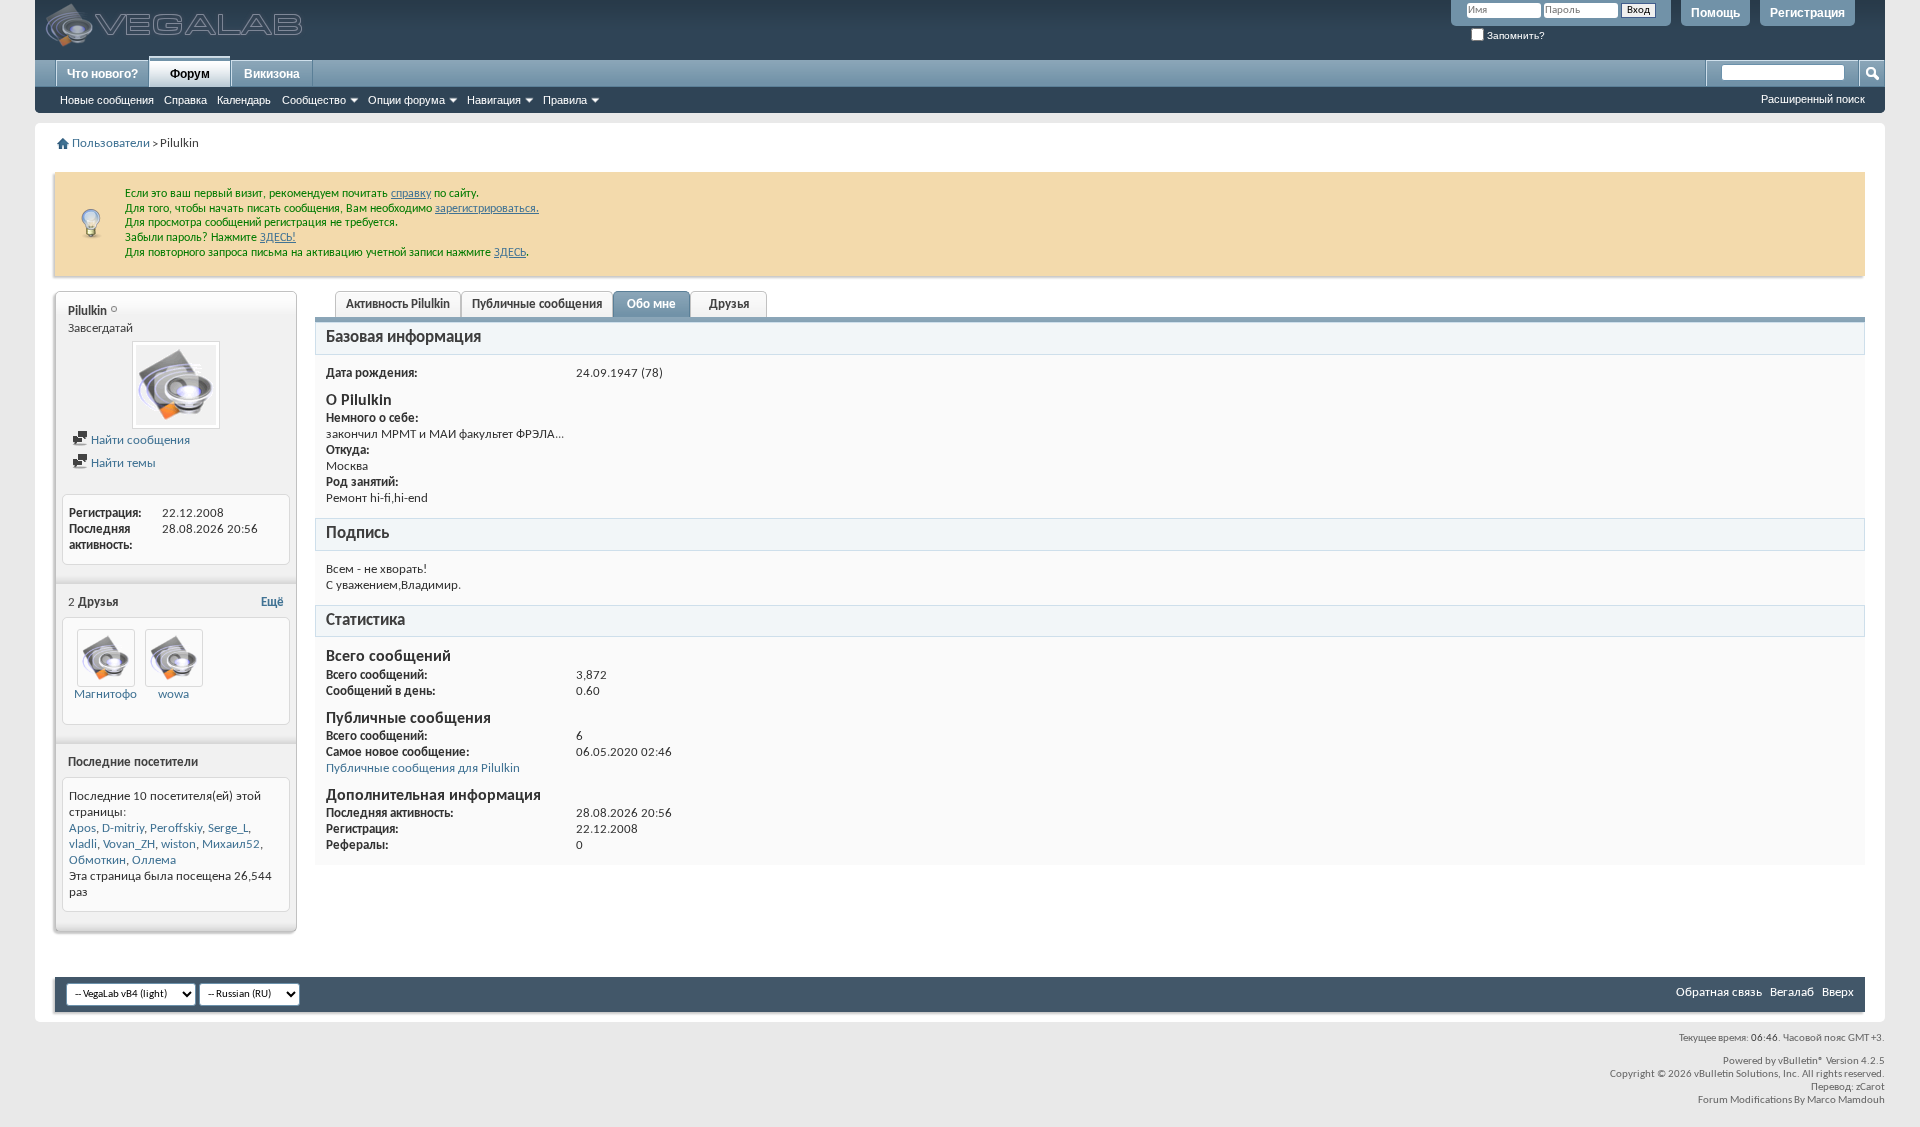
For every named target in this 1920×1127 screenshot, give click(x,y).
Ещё (272, 602)
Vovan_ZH (129, 844)
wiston (178, 844)
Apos (82, 828)
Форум (190, 74)
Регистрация (1807, 13)
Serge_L (228, 828)
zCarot (1870, 1087)
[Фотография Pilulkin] (176, 385)
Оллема (154, 860)
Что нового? (102, 74)
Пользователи (111, 143)
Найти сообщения (139, 440)
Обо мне (651, 304)
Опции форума (406, 100)
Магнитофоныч (116, 694)
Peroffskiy (176, 828)
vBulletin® (1801, 1061)
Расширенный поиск (1813, 99)
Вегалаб (1792, 992)
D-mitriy (123, 828)
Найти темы (122, 463)
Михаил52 (231, 844)
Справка (185, 100)
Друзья (729, 304)
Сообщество (314, 100)
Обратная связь (1719, 992)
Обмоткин (97, 860)
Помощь (1715, 13)
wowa (173, 694)
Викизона (272, 74)
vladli (83, 844)
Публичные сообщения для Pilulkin (423, 768)
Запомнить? (1514, 35)
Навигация (494, 100)
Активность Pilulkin (398, 304)
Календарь (244, 100)
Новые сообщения (107, 100)
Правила (565, 100)
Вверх (1838, 992)
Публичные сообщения (537, 304)
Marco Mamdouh (1846, 1100)
